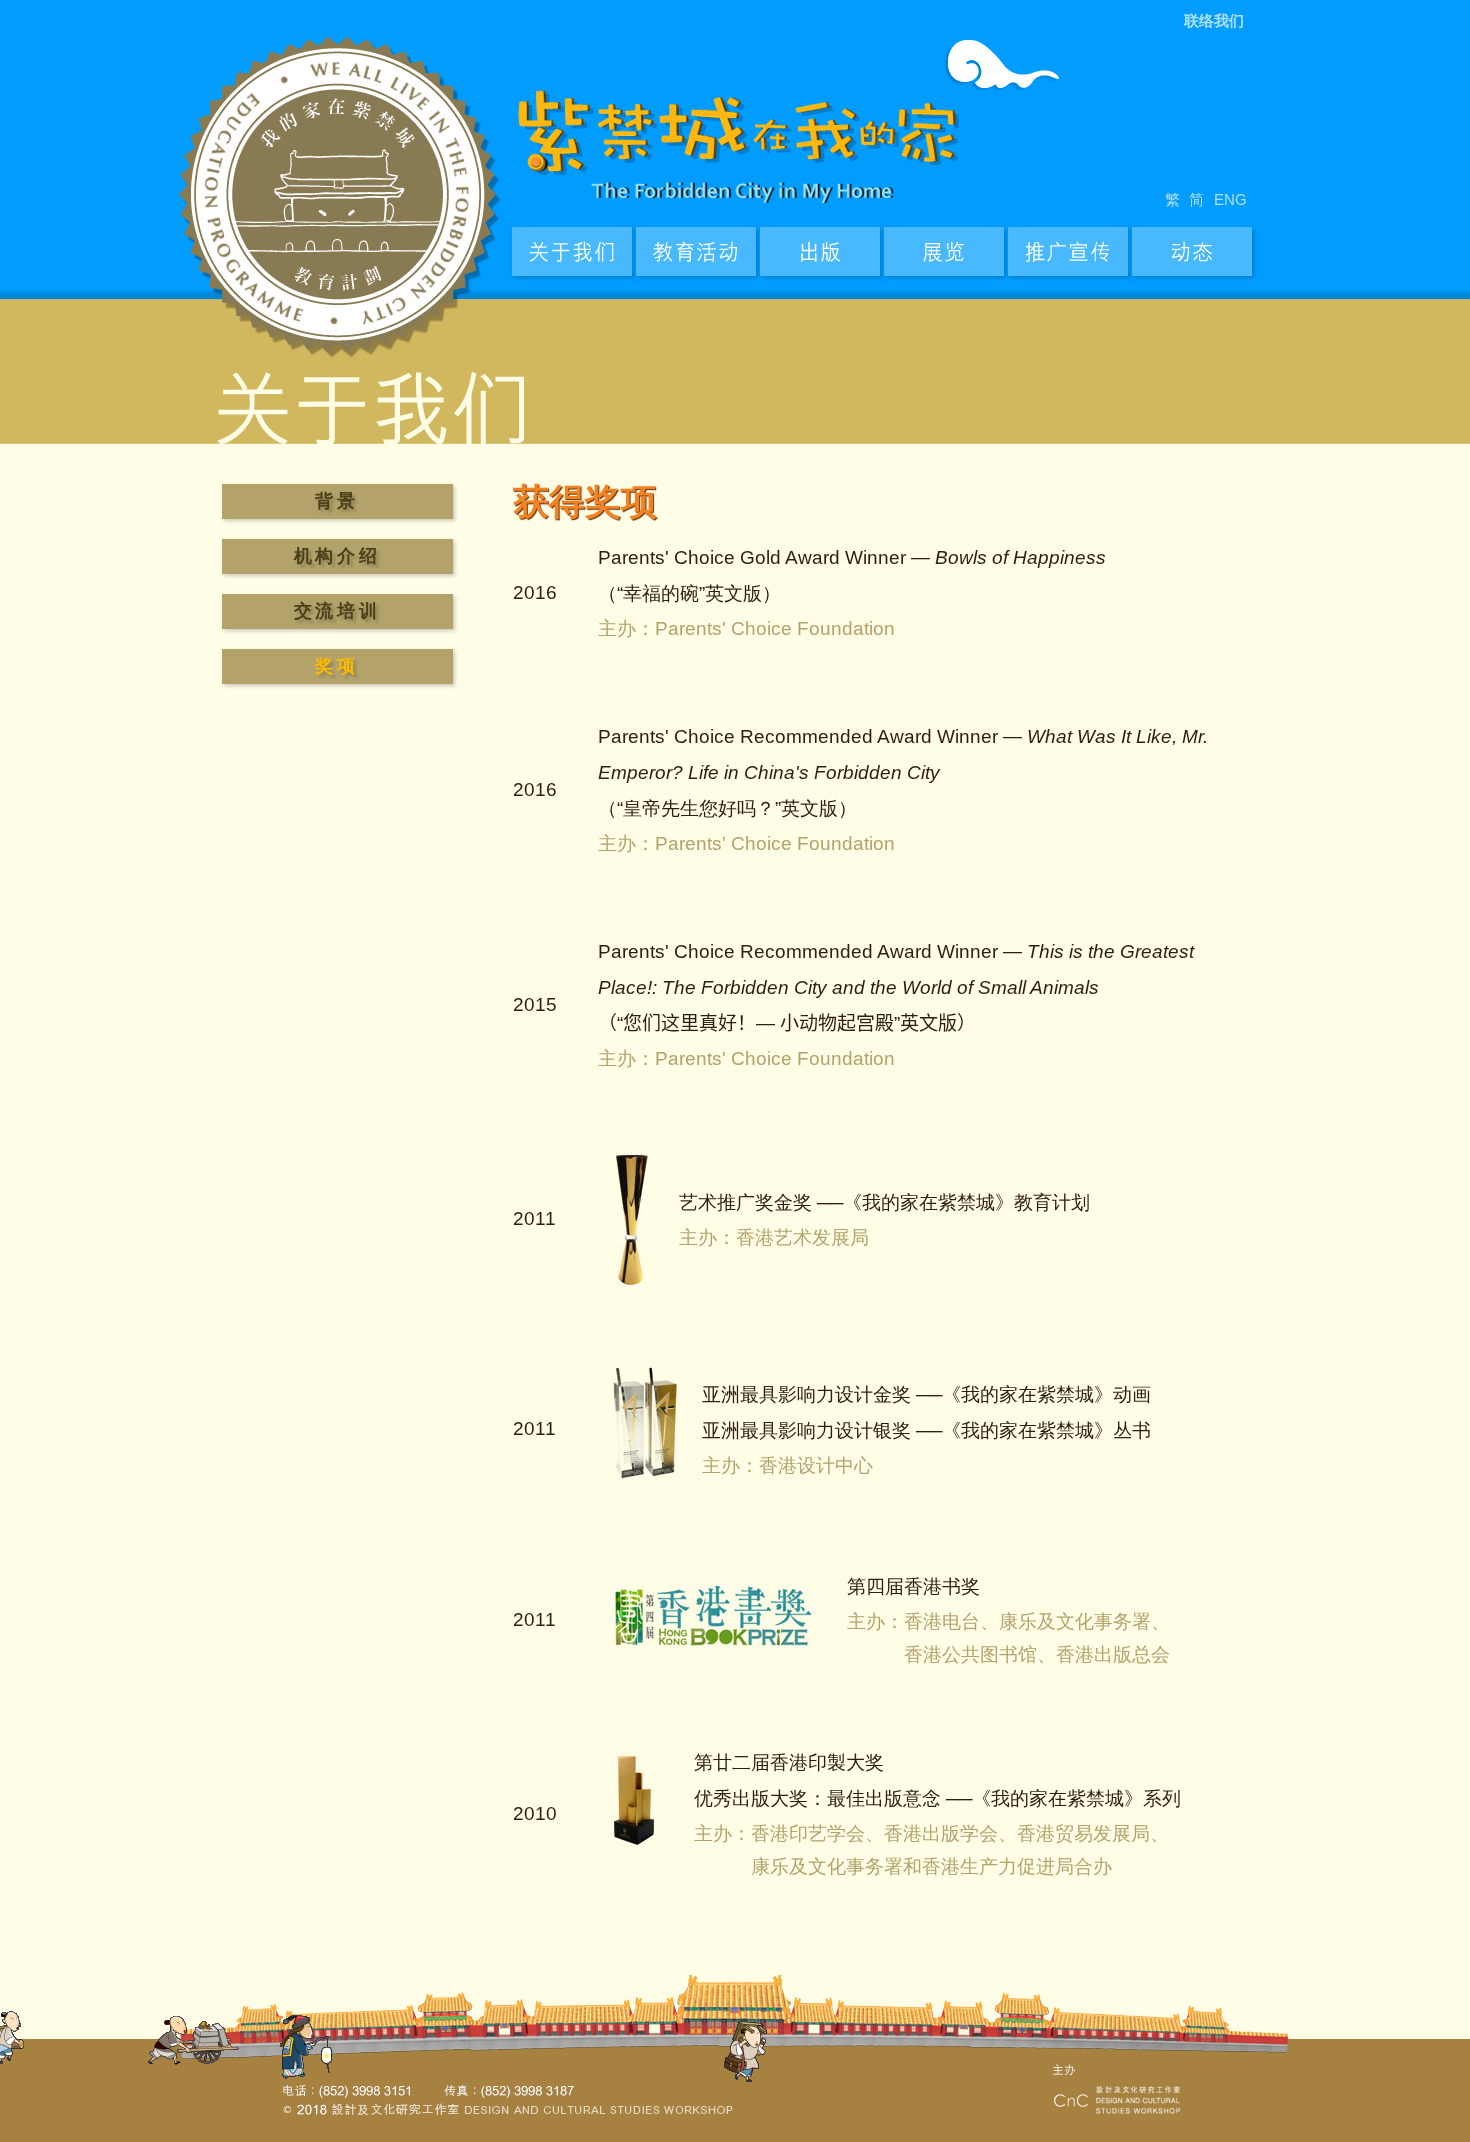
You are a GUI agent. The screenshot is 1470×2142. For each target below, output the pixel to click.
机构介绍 (337, 556)
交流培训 (337, 611)
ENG (1230, 199)
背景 (336, 501)
